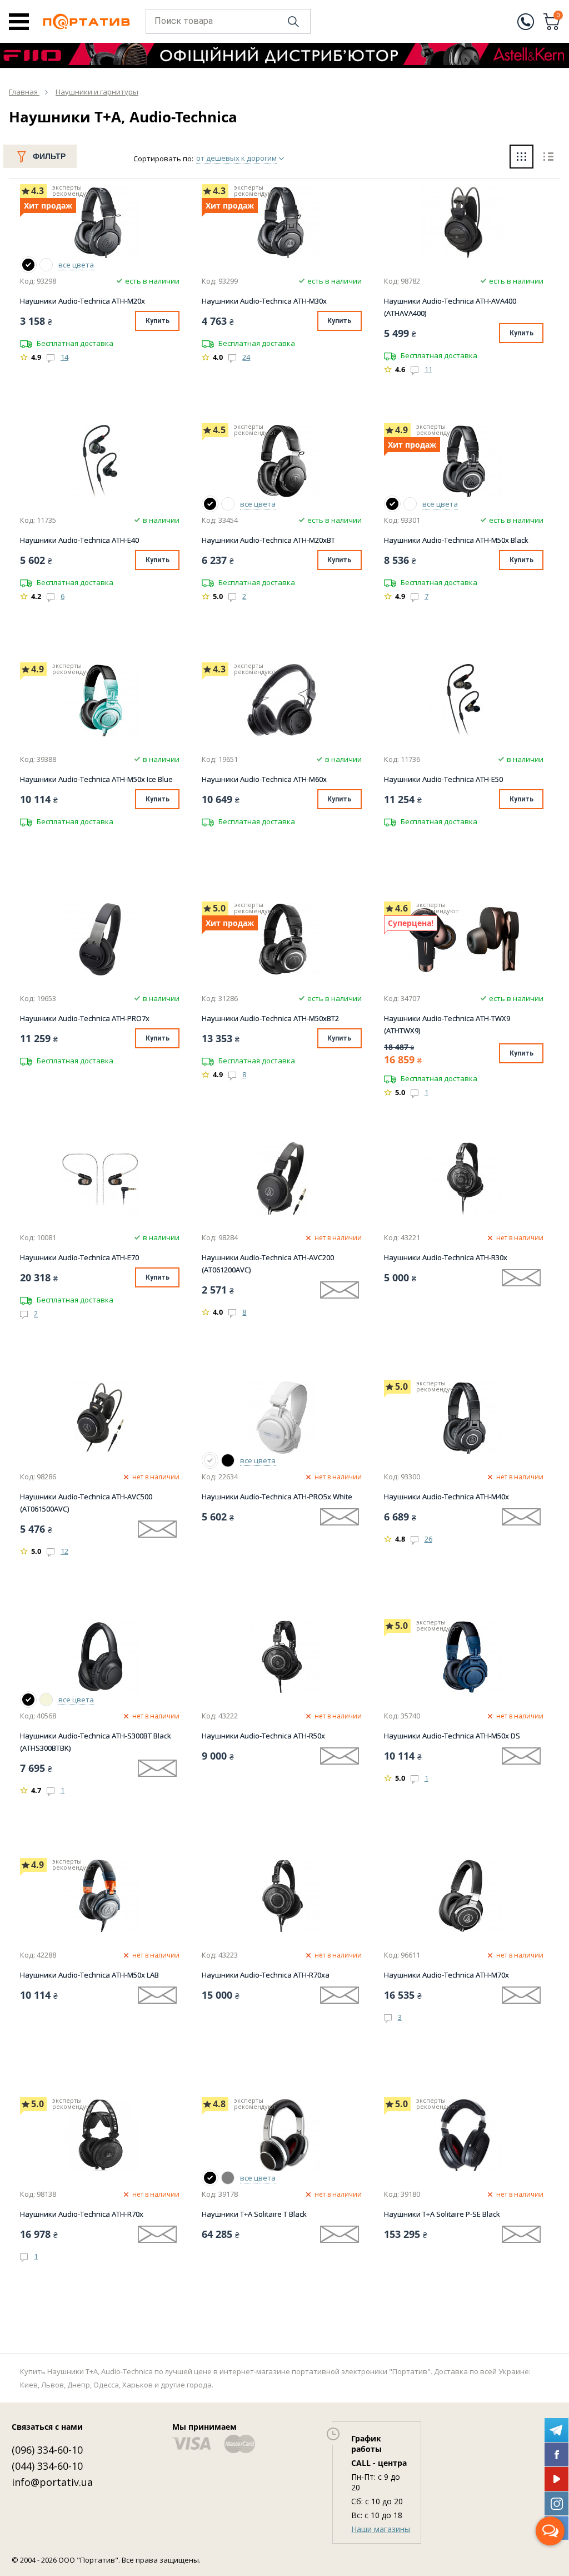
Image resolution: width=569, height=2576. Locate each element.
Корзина (558, 16)
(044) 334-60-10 (47, 2466)
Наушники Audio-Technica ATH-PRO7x (85, 1018)
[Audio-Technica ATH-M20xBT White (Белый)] (228, 504)
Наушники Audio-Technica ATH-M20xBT (268, 540)
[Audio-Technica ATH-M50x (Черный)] (392, 504)
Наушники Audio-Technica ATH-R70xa (266, 1975)
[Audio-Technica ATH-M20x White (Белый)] (46, 265)
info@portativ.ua (52, 2482)
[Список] (548, 158)
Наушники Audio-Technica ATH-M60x (264, 779)
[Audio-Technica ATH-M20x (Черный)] (28, 265)
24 (246, 357)
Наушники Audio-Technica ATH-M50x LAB (89, 1975)
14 (64, 357)
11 (428, 369)
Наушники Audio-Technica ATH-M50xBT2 (270, 1018)
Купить (158, 321)
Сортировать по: (163, 158)
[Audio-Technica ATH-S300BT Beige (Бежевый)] (46, 1700)
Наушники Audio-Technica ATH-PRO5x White (277, 1497)
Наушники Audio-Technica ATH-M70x (446, 1975)
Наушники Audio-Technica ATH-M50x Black (456, 540)
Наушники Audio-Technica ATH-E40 (79, 540)
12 (64, 1551)
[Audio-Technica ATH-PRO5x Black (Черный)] (228, 1460)
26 (428, 1539)
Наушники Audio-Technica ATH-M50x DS (452, 1736)
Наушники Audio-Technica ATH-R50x (263, 1736)
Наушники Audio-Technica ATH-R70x (82, 2214)
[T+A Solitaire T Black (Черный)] (210, 2178)
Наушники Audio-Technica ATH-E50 (443, 779)
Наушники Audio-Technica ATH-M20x (83, 301)
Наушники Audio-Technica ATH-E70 (79, 1257)
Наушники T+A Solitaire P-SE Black (442, 2214)
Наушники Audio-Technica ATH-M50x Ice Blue (96, 779)
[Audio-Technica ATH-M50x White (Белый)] (410, 504)
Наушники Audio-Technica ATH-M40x (446, 1497)
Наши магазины (381, 2529)
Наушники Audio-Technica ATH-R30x (446, 1257)
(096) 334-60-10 (47, 2450)
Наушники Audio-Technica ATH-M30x (264, 301)
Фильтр (49, 156)
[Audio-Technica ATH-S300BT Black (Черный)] (28, 1700)
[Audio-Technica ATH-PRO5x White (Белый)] (210, 1460)
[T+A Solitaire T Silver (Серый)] (228, 2178)
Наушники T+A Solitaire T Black (254, 2214)
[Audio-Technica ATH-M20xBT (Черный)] (210, 504)
